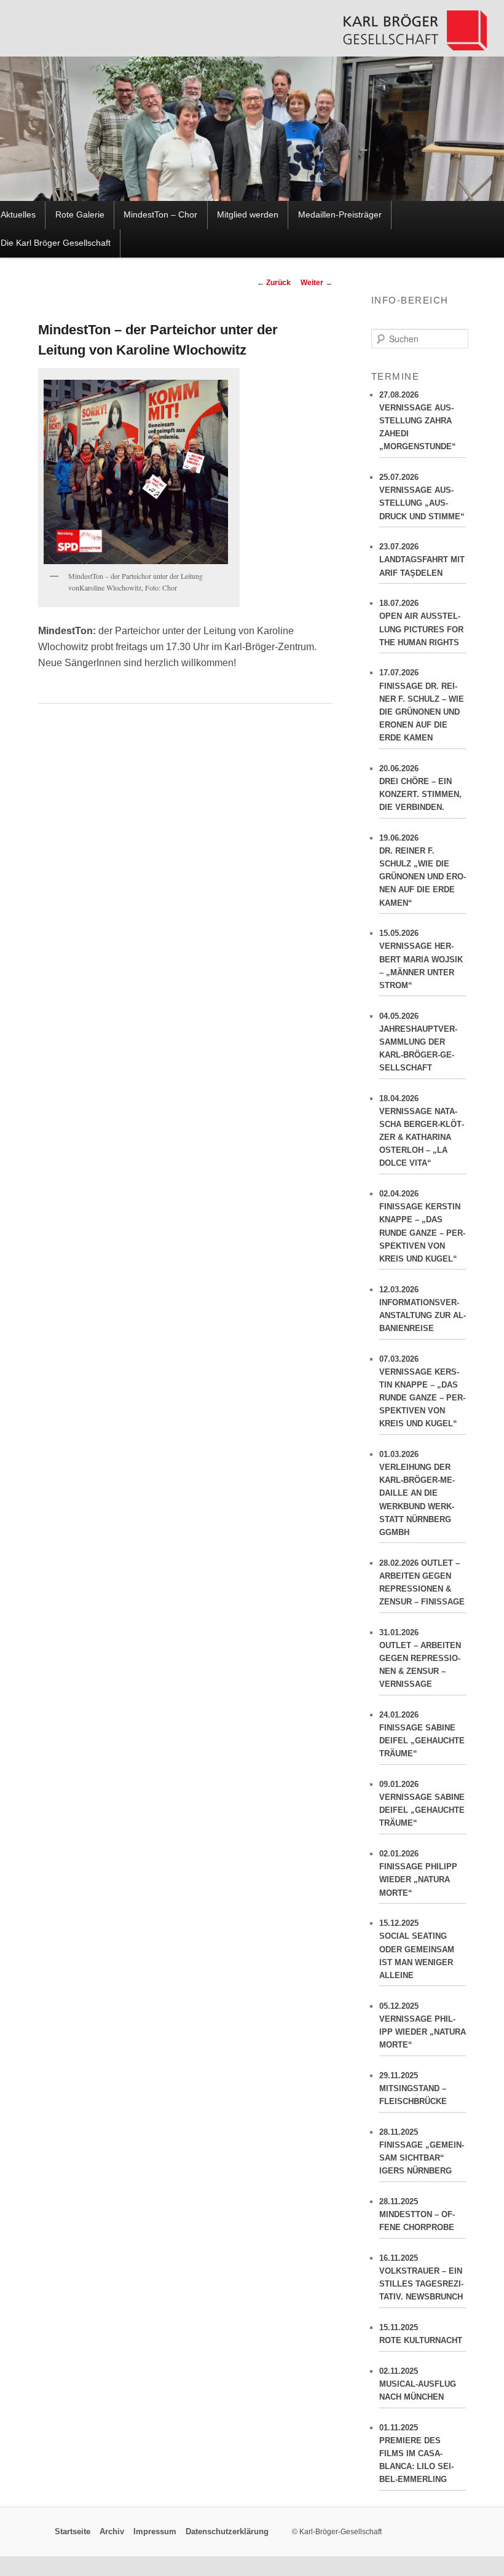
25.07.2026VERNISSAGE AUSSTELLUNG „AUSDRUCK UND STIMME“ (422, 497)
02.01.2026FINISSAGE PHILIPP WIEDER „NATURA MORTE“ (418, 1873)
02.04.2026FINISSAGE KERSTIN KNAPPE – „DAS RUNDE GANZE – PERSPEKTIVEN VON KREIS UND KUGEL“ (422, 1226)
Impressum (155, 2532)
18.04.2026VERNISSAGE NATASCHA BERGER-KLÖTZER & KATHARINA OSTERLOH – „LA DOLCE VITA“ (422, 1131)
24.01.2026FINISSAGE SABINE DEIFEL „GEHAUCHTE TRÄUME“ (422, 1734)
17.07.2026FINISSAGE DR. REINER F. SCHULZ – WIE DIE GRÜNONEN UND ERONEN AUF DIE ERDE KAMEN (422, 705)
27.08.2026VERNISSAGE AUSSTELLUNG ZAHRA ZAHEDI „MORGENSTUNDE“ (418, 421)
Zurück (274, 283)
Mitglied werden (248, 215)
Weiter (317, 283)
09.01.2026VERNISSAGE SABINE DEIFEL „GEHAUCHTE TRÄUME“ (422, 1804)
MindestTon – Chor (160, 215)
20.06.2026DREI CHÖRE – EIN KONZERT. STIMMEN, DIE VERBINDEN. (420, 788)
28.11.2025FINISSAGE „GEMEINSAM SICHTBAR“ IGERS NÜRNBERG (422, 2151)
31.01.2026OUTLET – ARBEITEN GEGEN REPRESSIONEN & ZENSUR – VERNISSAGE (420, 1659)
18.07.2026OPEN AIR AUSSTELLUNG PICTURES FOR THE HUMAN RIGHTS (421, 622)
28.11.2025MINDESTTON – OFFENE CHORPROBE (417, 2214)
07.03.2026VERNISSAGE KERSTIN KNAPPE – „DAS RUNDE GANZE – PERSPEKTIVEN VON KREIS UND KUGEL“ (422, 1392)
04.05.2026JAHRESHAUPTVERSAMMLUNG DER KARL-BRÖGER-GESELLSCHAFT (418, 1042)
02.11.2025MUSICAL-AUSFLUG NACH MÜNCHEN (418, 2384)
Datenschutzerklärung (227, 2532)
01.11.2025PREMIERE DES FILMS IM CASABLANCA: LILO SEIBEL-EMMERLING (416, 2454)
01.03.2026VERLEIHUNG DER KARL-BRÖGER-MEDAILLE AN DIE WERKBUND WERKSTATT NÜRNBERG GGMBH (417, 1493)
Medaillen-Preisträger (340, 215)
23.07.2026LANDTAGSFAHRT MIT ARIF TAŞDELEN (422, 560)
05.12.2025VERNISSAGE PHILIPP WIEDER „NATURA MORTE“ (423, 2025)
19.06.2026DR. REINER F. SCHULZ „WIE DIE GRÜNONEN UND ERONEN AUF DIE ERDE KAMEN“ (423, 870)
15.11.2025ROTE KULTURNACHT (421, 2334)
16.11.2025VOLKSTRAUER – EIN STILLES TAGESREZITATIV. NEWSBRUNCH (421, 2277)
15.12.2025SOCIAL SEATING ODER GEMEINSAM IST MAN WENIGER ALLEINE (417, 1949)
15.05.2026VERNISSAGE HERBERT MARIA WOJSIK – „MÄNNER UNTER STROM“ (421, 959)
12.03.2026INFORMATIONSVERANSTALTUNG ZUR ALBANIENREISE (423, 1309)
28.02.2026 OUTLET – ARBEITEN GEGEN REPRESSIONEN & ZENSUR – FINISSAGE (422, 1582)
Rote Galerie (80, 215)
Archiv (112, 2532)
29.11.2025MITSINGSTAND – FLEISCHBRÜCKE (413, 2088)
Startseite (73, 2532)
